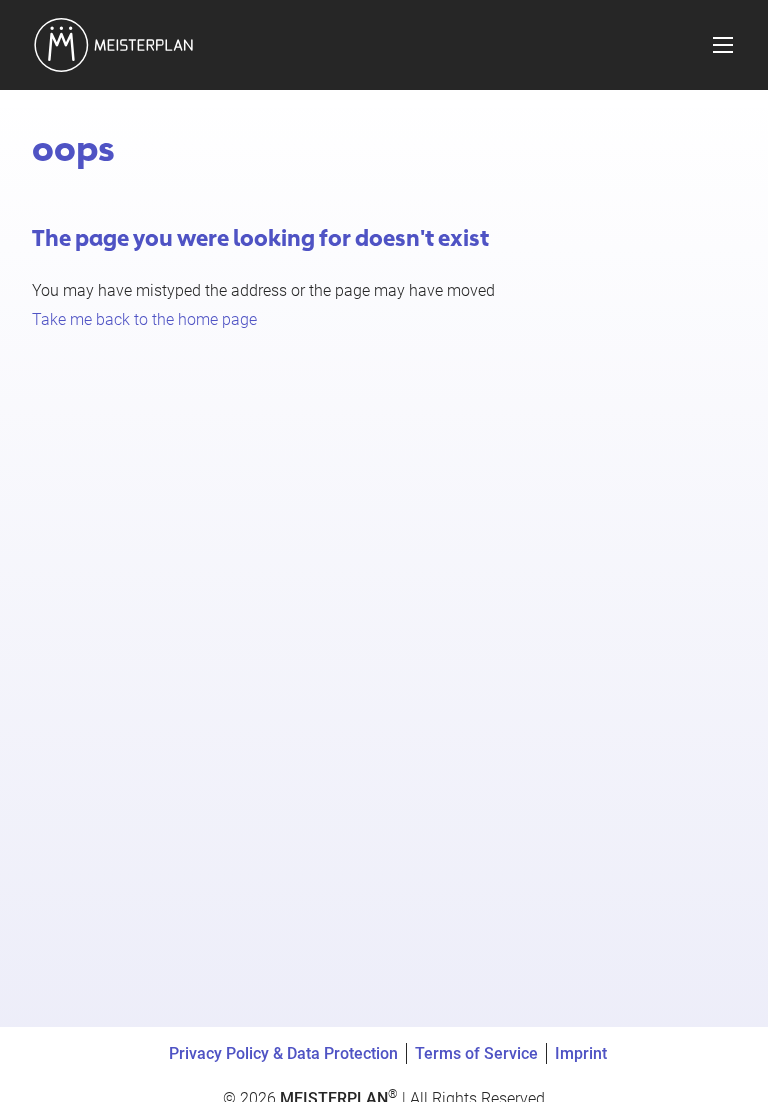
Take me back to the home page (144, 319)
